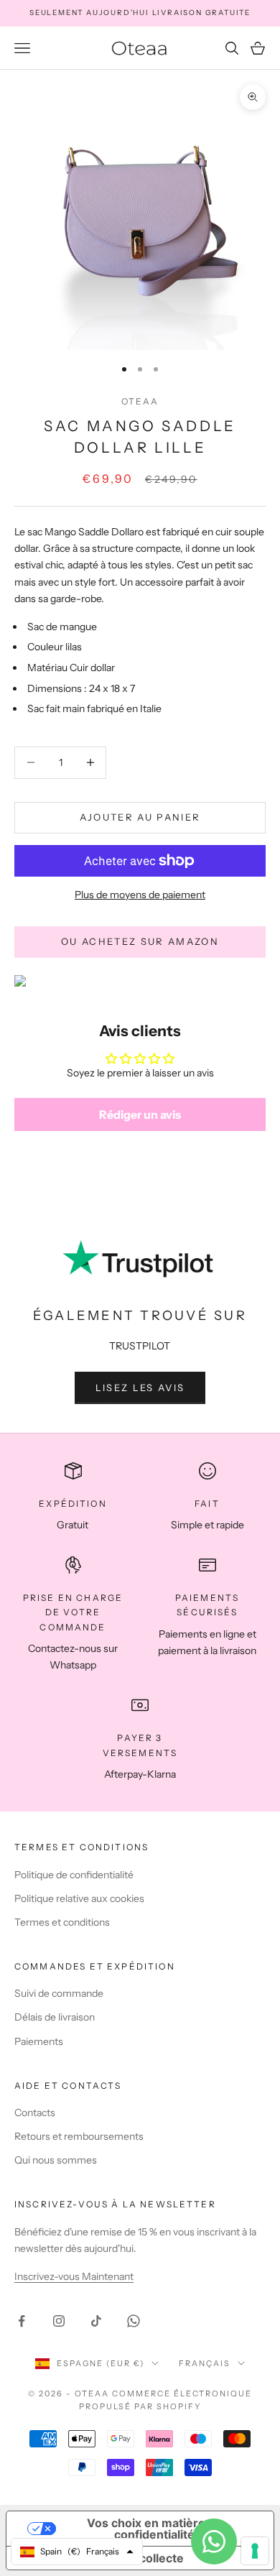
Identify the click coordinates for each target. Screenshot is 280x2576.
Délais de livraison (55, 2017)
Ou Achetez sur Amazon (140, 941)
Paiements (39, 2041)
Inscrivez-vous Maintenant (74, 2276)
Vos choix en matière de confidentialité (155, 2529)
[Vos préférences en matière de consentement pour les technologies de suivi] (255, 2551)
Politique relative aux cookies (79, 1898)
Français (205, 2363)
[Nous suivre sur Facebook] (22, 2321)
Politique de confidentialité (74, 1875)
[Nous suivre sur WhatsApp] (134, 2321)
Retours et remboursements (79, 2136)
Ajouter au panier (140, 817)
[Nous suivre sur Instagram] (59, 2321)
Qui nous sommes (56, 2160)
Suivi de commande (59, 1993)
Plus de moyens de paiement (140, 895)
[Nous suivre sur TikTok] (96, 2321)
